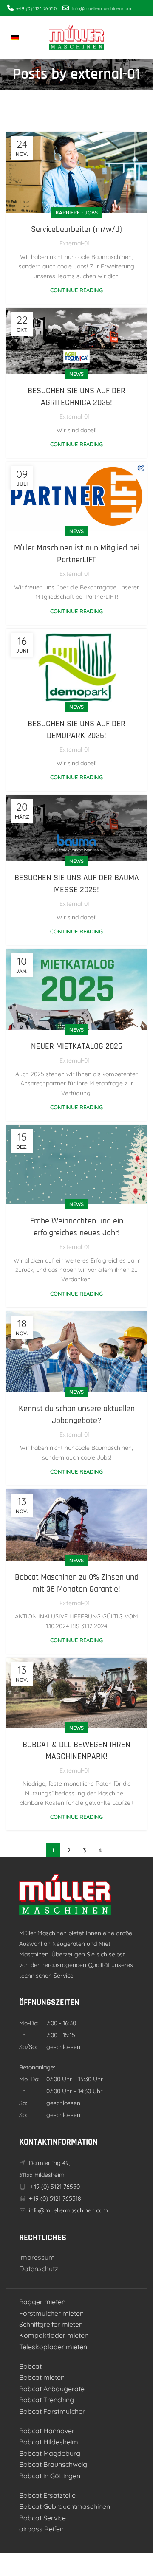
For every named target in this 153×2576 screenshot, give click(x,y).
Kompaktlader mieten (54, 2335)
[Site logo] (76, 37)
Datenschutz (39, 2269)
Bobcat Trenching (47, 2400)
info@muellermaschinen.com (68, 2210)
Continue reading (76, 290)
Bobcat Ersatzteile (47, 2495)
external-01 (105, 74)
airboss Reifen (41, 2529)
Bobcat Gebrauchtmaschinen (65, 2506)
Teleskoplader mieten (53, 2347)
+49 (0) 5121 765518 (54, 2198)
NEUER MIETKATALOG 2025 (77, 1046)
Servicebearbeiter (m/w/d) (76, 229)
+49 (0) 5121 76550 (54, 2187)
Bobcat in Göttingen (50, 2476)
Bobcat (30, 2366)
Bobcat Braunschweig (53, 2464)
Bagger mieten (42, 2302)
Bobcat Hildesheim (49, 2442)
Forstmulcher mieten (51, 2313)
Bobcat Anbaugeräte (52, 2389)
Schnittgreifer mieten (51, 2324)
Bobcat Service (42, 2518)
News (76, 374)
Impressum (37, 2257)
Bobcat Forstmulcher (52, 2411)
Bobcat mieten (42, 2377)
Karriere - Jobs (77, 213)
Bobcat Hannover (47, 2431)
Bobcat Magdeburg (50, 2453)
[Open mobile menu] (142, 37)
